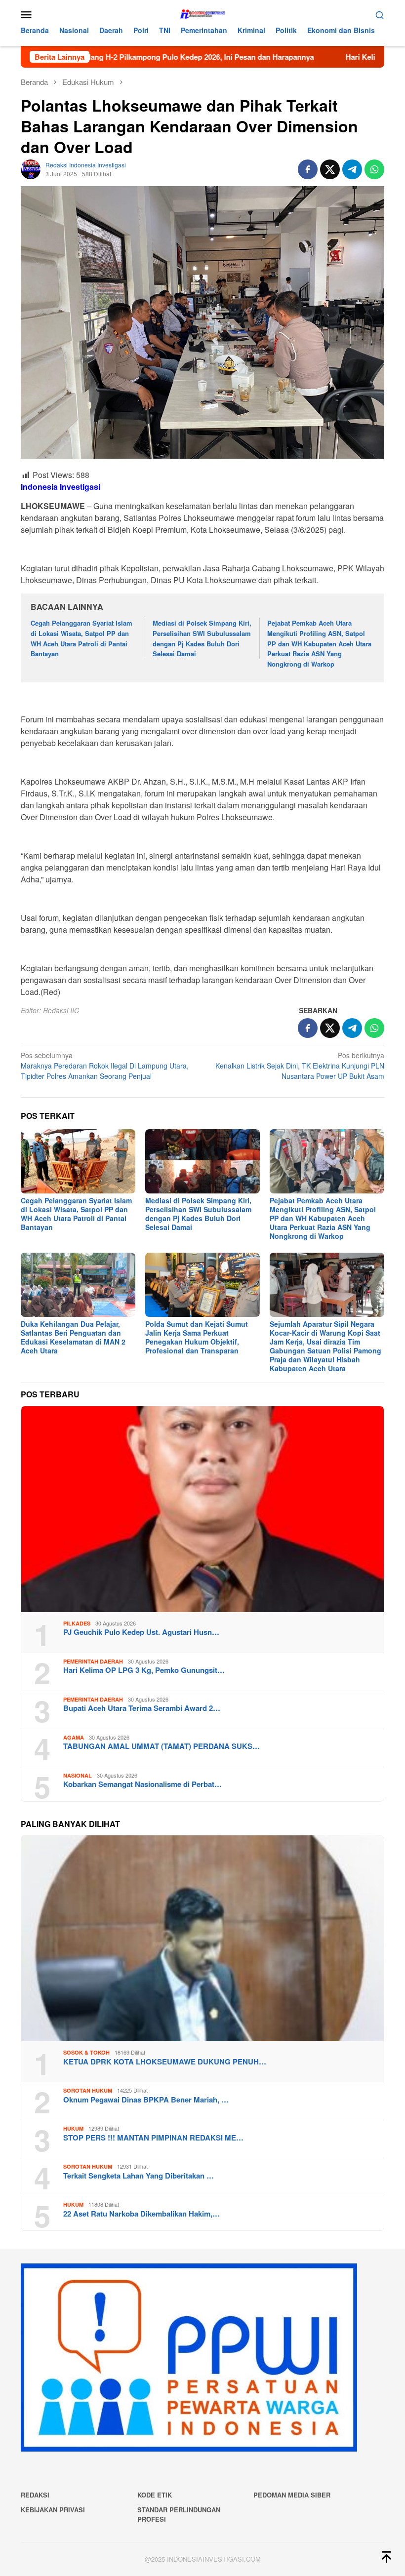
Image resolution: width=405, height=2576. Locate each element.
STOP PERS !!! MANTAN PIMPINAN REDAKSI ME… (153, 2138)
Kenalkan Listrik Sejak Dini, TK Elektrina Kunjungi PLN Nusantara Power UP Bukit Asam (300, 1066)
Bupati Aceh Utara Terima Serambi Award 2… (142, 1708)
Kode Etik (155, 2495)
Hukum (73, 2128)
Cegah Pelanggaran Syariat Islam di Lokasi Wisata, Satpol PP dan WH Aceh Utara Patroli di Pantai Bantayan (81, 638)
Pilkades (77, 1623)
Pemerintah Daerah (93, 1661)
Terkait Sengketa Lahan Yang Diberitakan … (139, 2176)
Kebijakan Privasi (53, 2510)
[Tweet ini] (330, 169)
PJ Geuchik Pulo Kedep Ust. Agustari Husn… (141, 1632)
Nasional (78, 1775)
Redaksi (35, 2495)
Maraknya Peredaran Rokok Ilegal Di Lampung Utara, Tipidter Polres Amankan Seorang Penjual (105, 1066)
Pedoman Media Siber (292, 2495)
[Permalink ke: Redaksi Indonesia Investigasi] (31, 168)
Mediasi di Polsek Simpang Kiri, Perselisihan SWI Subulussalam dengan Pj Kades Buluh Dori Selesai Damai (202, 638)
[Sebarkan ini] (308, 169)
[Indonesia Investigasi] (202, 13)
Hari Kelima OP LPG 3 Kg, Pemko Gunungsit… (144, 1670)
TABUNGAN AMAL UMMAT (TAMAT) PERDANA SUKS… (162, 1746)
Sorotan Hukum (88, 2090)
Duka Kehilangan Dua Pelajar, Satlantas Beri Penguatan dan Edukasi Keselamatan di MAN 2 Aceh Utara (73, 1337)
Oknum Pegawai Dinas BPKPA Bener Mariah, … (146, 2100)
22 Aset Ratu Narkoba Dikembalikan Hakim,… (142, 2214)
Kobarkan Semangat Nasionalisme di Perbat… (142, 1784)
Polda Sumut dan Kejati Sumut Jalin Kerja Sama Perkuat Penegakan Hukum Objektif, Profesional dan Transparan (197, 1337)
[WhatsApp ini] (374, 169)
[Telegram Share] (352, 169)
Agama (74, 1737)
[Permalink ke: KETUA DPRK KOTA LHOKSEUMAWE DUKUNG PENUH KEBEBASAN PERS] (202, 1938)
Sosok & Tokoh (86, 2052)
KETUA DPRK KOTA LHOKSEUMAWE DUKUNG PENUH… (165, 2061)
